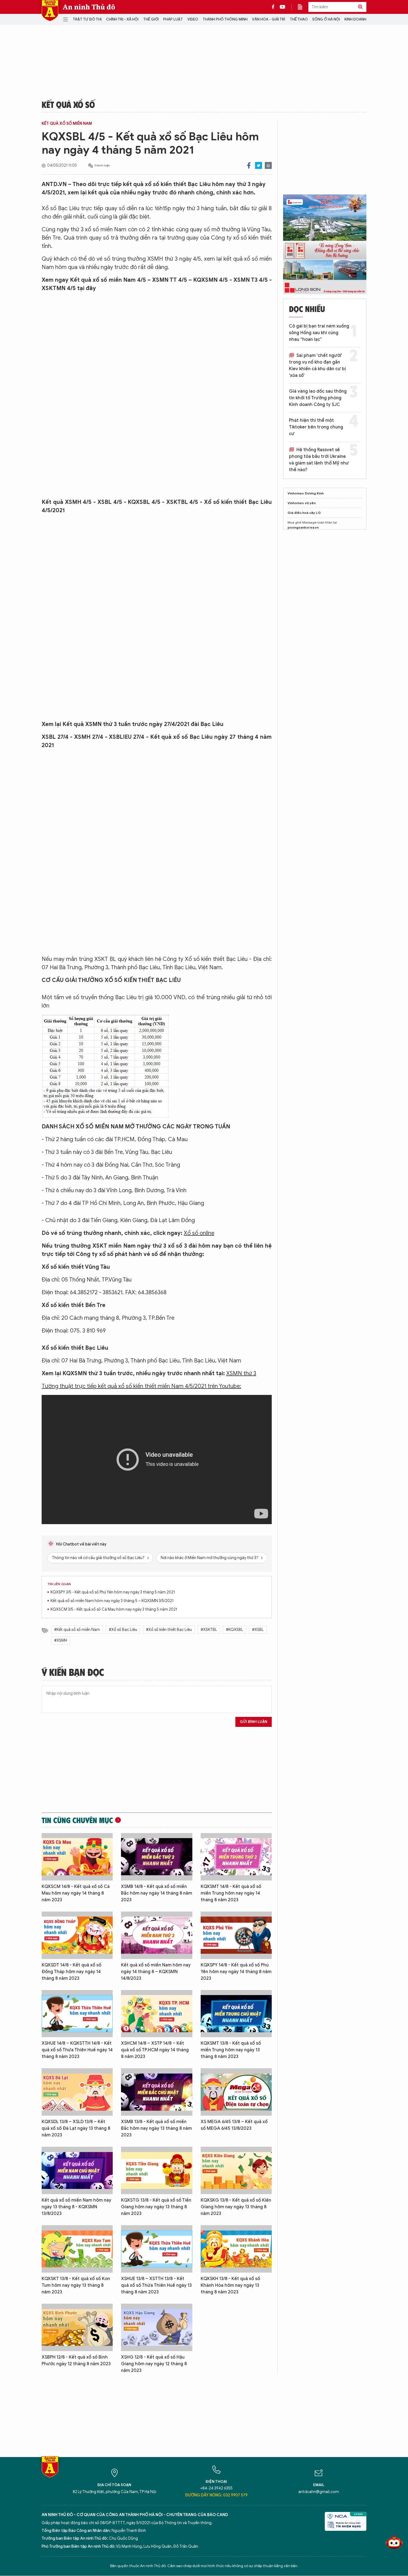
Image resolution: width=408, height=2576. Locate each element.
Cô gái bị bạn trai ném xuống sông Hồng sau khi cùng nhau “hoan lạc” (319, 333)
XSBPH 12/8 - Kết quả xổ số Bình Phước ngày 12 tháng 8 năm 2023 (76, 2361)
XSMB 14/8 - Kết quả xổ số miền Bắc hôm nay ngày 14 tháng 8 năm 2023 (157, 1893)
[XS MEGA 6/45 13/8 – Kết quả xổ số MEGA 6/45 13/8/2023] (236, 2092)
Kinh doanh (355, 19)
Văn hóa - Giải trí (269, 19)
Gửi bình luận (254, 1722)
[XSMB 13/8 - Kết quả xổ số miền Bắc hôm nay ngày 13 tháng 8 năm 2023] (157, 2092)
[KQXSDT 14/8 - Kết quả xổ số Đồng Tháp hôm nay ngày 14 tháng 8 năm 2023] (77, 1935)
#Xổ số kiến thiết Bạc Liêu (169, 1630)
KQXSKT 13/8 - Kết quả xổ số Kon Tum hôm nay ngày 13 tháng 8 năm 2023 (76, 2285)
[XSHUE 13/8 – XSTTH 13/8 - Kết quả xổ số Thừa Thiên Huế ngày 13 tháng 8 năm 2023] (157, 2249)
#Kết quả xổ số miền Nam (77, 1630)
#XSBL (258, 1630)
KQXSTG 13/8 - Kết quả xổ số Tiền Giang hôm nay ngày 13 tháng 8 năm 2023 (156, 2207)
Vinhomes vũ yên (302, 503)
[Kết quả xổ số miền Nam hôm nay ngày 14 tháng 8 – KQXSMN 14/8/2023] (157, 1935)
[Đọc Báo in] (303, 7)
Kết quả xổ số (68, 104)
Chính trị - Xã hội (122, 19)
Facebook (249, 165)
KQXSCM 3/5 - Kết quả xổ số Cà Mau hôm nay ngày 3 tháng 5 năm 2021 (114, 1609)
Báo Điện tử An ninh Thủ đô (50, 11)
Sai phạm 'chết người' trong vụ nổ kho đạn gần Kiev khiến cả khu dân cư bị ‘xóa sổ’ (317, 366)
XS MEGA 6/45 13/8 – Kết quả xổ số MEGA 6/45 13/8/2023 (234, 2125)
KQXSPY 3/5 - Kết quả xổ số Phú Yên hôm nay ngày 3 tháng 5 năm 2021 (113, 1592)
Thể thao (299, 19)
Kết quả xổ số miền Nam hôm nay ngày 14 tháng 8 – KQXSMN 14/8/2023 (156, 1972)
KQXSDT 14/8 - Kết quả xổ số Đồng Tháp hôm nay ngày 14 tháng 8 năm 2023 (71, 1972)
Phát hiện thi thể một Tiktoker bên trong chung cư (316, 427)
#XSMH (61, 1640)
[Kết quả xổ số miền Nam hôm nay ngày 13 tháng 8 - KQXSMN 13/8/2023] (77, 2170)
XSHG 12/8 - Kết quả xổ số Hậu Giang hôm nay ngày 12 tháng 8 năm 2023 (154, 2364)
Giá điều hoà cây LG (304, 513)
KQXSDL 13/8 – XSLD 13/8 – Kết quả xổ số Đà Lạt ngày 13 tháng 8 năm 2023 (76, 2128)
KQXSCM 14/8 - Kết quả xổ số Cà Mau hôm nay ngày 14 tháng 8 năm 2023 (76, 1893)
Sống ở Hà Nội (326, 19)
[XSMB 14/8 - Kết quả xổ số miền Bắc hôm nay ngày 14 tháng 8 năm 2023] (157, 1857)
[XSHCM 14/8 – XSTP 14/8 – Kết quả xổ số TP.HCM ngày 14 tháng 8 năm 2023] (157, 2014)
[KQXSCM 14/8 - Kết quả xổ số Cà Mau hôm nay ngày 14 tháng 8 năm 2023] (77, 1857)
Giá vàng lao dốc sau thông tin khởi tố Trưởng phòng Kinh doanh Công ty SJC (318, 398)
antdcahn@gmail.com (319, 2492)
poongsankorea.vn (303, 527)
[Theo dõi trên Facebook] (274, 7)
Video (193, 19)
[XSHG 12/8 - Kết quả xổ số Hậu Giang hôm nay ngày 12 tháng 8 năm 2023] (157, 2327)
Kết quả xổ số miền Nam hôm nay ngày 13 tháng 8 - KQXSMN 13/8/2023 (76, 2207)
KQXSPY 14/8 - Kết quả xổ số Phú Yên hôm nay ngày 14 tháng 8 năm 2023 (236, 1972)
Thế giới (151, 19)
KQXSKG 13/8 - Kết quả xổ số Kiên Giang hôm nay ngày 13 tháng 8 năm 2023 (236, 2207)
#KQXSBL (235, 1630)
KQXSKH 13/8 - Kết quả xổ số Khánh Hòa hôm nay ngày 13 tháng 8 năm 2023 (230, 2285)
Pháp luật (173, 19)
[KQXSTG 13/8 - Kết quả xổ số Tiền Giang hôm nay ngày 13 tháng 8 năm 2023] (157, 2170)
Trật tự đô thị (87, 19)
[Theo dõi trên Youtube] (283, 7)
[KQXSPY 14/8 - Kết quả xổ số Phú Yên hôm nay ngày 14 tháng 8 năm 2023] (236, 1935)
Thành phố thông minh (225, 19)
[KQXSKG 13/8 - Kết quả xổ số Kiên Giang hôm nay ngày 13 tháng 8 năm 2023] (236, 2170)
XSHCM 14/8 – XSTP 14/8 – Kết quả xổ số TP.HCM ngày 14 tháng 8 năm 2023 (155, 2050)
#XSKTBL (209, 1630)
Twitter (259, 165)
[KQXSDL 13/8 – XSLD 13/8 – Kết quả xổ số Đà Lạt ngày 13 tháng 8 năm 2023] (77, 2092)
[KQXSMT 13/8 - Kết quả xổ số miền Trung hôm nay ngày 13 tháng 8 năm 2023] (236, 2014)
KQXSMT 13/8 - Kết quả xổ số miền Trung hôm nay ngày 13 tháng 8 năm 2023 (231, 2050)
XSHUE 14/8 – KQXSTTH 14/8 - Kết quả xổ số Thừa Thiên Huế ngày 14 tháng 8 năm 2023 (77, 2050)
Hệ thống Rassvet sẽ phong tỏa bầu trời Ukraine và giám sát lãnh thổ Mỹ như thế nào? (319, 460)
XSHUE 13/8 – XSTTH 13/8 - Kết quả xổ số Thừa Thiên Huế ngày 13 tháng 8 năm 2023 (156, 2285)
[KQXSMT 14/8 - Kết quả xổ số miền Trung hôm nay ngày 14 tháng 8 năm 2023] (236, 1857)
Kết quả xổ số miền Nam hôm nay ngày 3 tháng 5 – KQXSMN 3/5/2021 (112, 1601)
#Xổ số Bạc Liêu (123, 1630)
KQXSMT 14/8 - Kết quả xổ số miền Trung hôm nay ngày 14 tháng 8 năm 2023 (231, 1893)
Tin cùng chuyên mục (77, 1820)
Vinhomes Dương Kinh (306, 493)
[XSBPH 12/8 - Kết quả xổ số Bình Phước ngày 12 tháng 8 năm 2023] (77, 2327)
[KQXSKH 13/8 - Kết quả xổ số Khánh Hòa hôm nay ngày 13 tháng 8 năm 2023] (236, 2249)
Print (268, 165)
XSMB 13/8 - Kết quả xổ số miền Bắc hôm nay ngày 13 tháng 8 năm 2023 (156, 2128)
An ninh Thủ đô (89, 7)
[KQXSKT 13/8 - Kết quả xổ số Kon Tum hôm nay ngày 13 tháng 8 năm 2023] (77, 2249)
